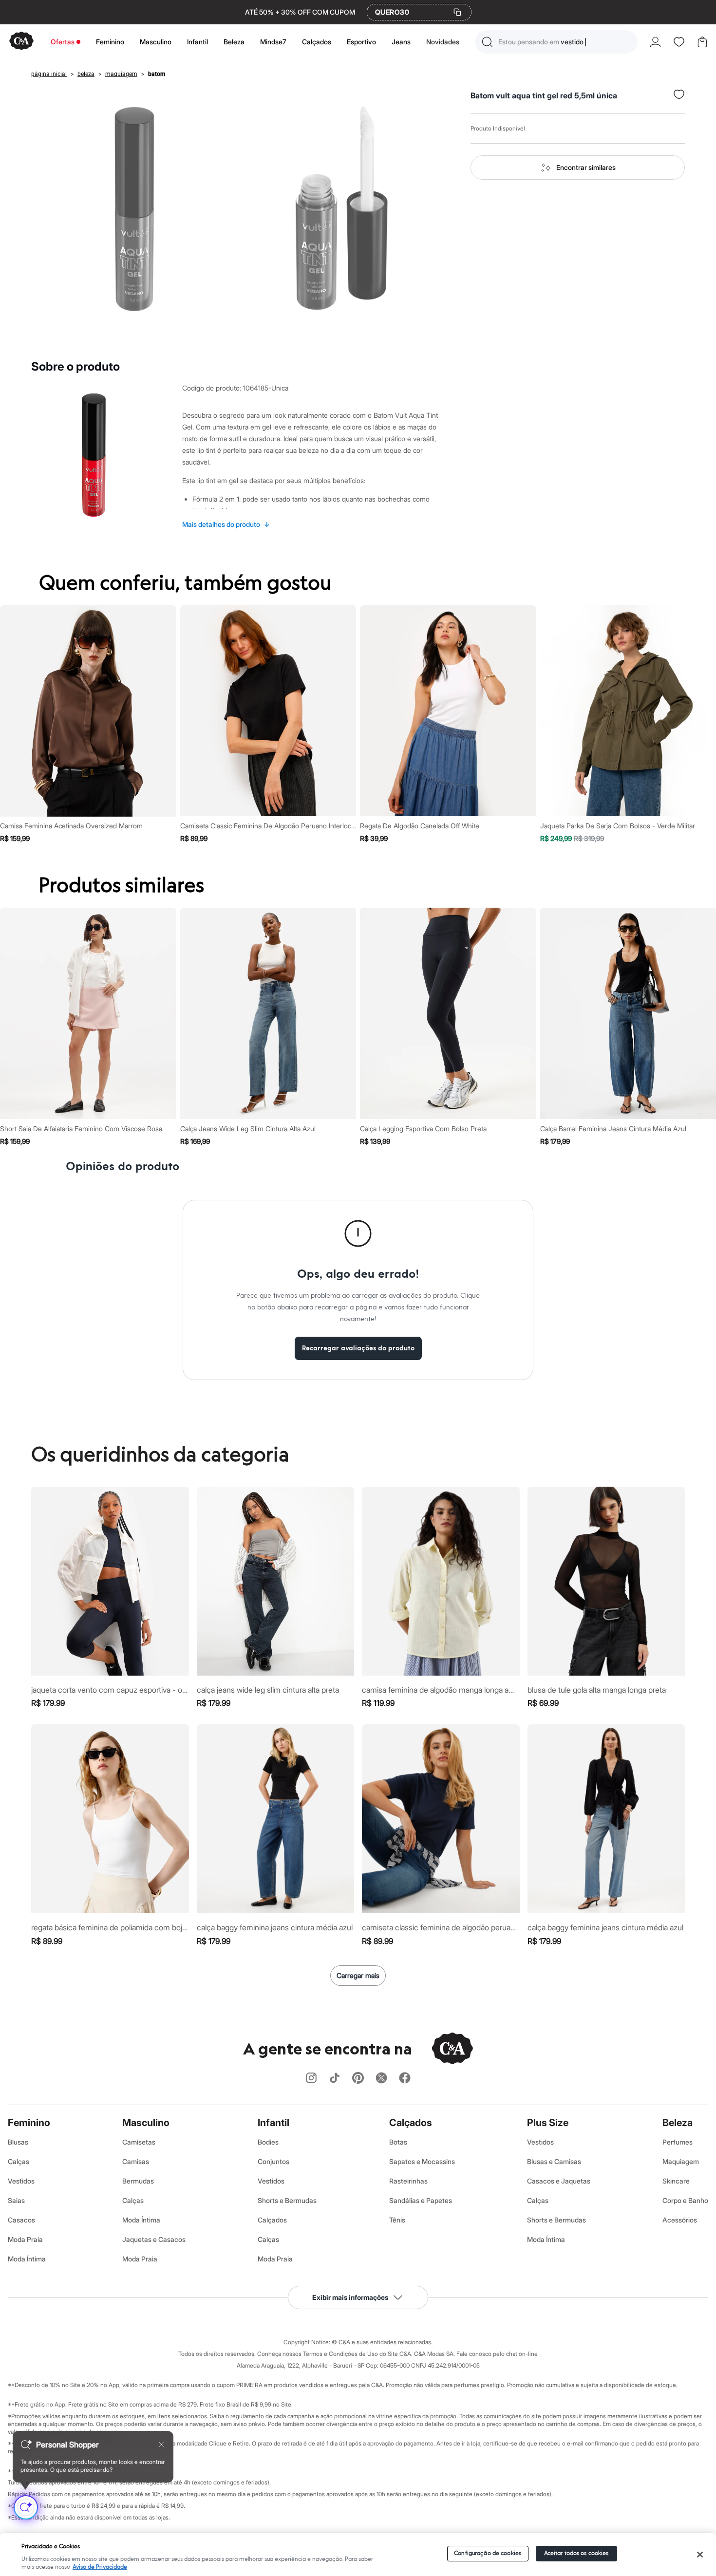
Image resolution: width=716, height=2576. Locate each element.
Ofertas (63, 42)
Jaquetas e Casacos (154, 2239)
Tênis (397, 2220)
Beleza (234, 42)
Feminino (110, 42)
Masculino (156, 42)
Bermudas (138, 2181)
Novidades (443, 42)
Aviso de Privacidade (100, 2567)
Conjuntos (273, 2161)
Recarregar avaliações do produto (358, 1348)
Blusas (18, 2142)
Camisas (136, 2161)
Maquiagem (681, 2161)
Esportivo (361, 42)
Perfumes (678, 2142)
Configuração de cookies (488, 2553)
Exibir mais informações (350, 2297)
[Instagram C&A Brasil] (311, 2079)
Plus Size (548, 2123)
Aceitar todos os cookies (576, 2553)
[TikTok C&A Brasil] (335, 2079)
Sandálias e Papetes (421, 2200)
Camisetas (139, 2142)
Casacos (21, 2220)
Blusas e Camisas (554, 2161)
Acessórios (680, 2220)
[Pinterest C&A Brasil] (358, 2079)
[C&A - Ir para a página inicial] (21, 42)
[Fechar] (700, 2555)
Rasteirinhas (408, 2181)
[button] (556, 42)
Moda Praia (25, 2239)
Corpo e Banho (685, 2200)
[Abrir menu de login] (655, 42)
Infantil (198, 42)
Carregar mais (358, 1975)
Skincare (676, 2181)
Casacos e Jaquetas (559, 2181)
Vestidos (21, 2181)
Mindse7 (273, 42)
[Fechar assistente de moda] (162, 2445)
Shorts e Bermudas (287, 2200)
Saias (16, 2200)
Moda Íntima (27, 2259)
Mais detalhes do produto (226, 524)
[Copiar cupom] (457, 12)
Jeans (401, 42)
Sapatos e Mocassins (422, 2161)
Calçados (317, 42)
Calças (19, 2161)
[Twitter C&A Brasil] (381, 2079)
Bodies (268, 2142)
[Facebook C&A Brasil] (405, 2079)
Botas (398, 2142)
